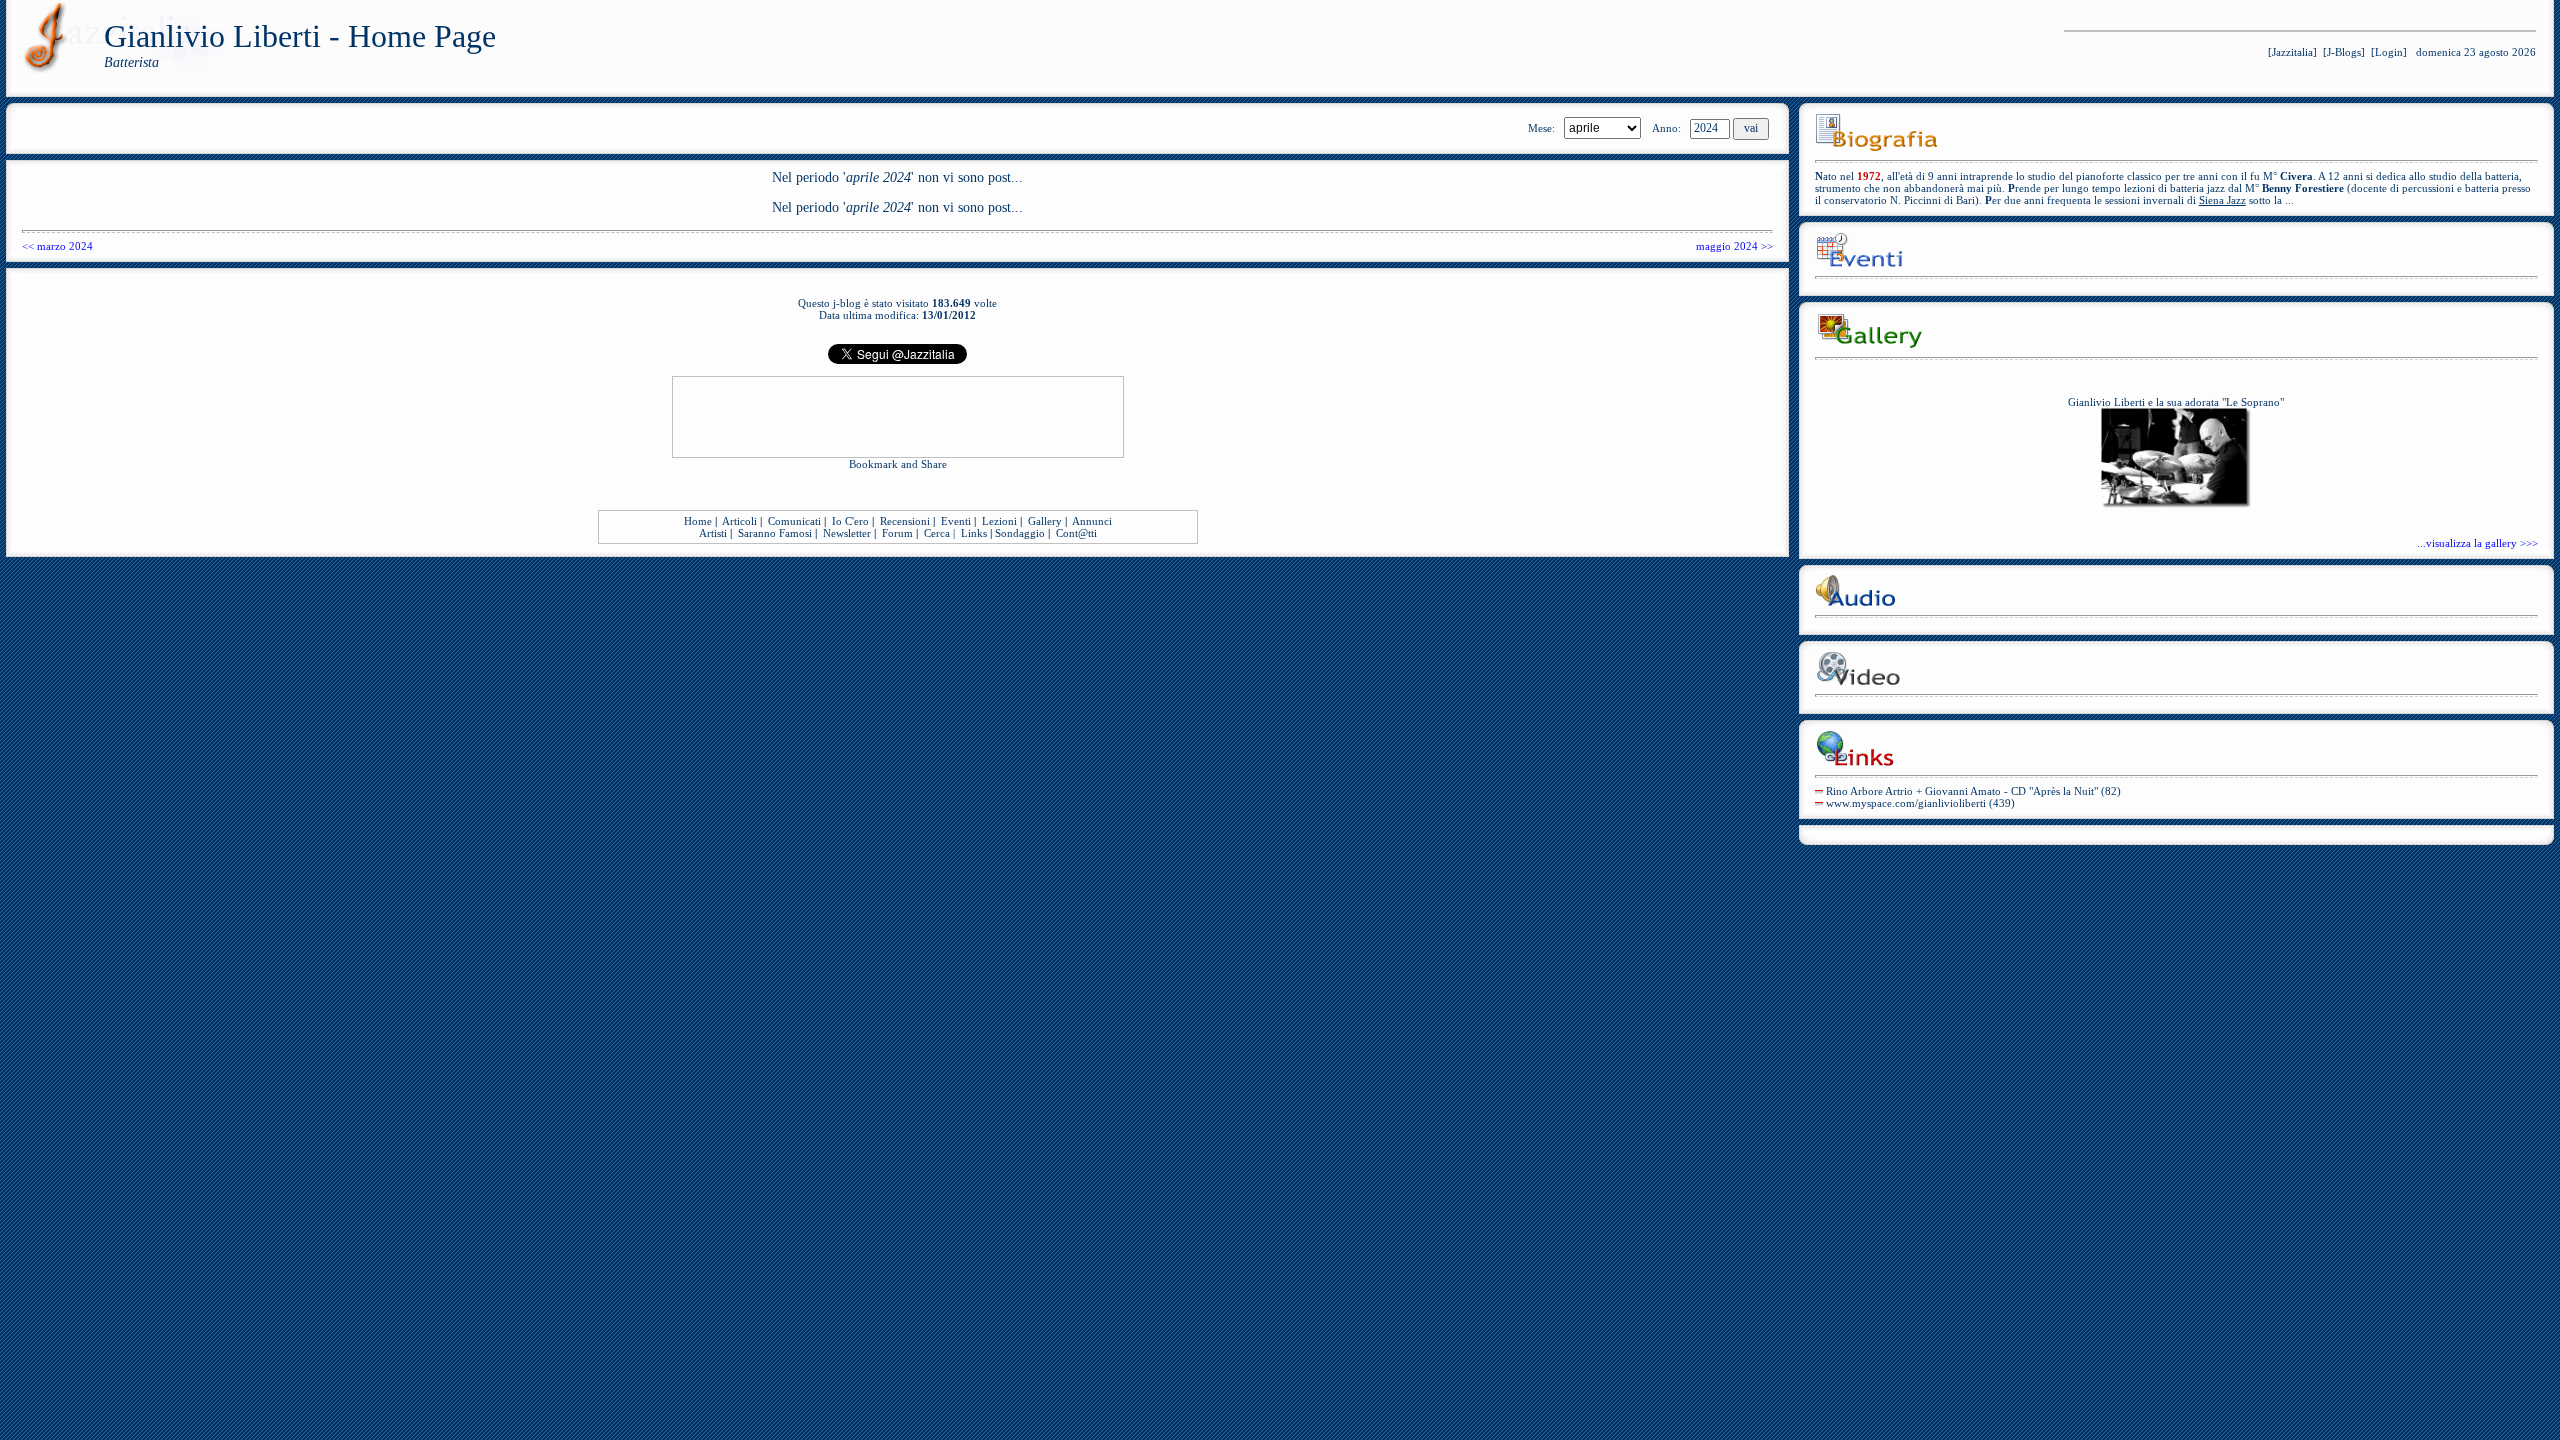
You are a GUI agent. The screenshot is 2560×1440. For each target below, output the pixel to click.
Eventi (956, 521)
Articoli (739, 521)
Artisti (713, 533)
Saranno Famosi (775, 533)
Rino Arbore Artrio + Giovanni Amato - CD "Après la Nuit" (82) (1973, 791)
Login (2389, 52)
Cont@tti (1076, 533)
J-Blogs (2344, 52)
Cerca (937, 533)
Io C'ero (850, 521)
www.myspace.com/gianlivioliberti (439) (1920, 803)
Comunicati (794, 521)
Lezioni (999, 521)
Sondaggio (1020, 533)
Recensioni (905, 521)
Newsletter (847, 533)
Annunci (1092, 521)
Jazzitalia (2292, 52)
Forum (897, 533)
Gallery (1045, 521)
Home (698, 521)
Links (974, 533)
